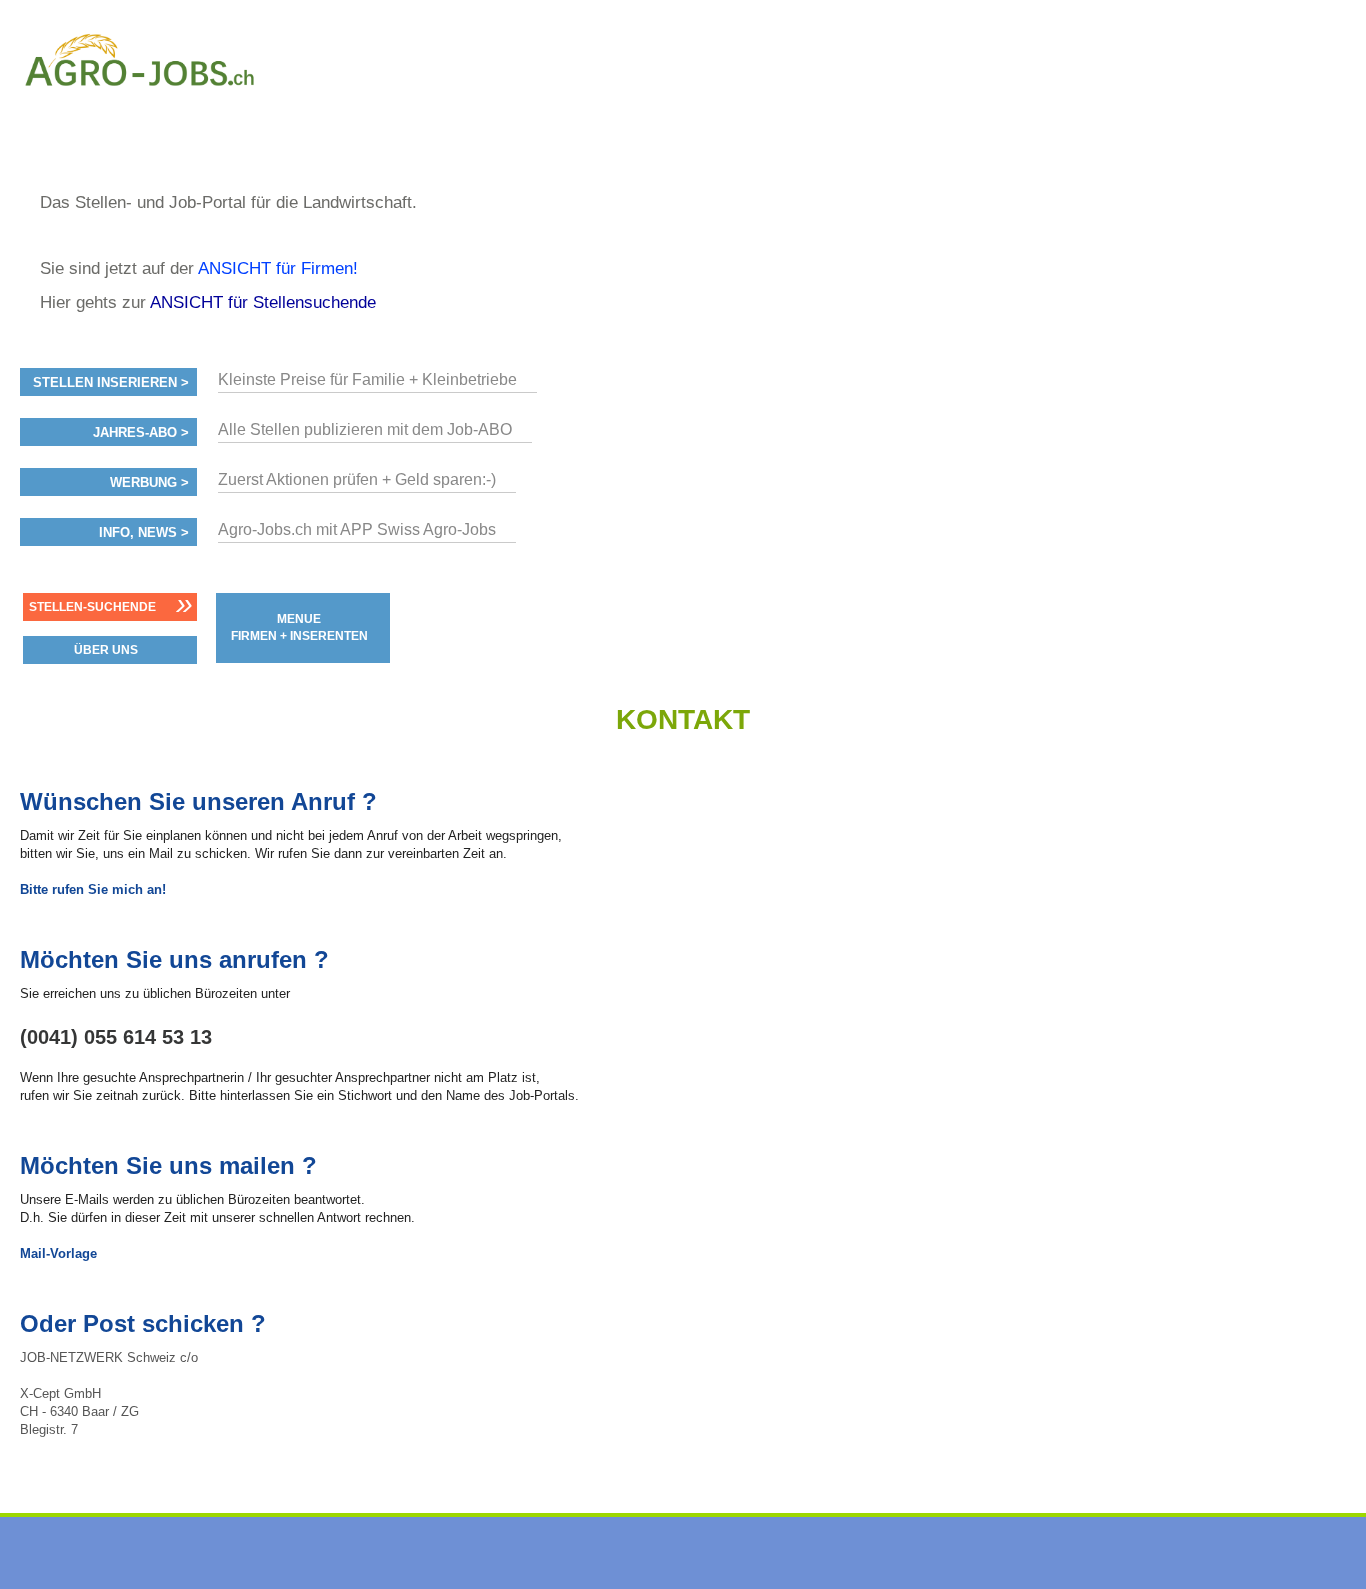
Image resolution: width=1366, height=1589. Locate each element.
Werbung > (149, 483)
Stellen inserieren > (111, 383)
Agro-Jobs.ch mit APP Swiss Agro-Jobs (357, 529)
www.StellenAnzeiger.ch (140, 104)
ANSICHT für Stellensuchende (263, 302)
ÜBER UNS (106, 650)
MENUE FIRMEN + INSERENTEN (299, 627)
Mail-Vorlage (58, 1253)
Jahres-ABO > (141, 433)
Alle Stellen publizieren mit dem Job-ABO (365, 429)
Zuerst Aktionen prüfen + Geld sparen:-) (357, 479)
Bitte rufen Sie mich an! (93, 889)
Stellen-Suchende (92, 607)
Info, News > (144, 533)
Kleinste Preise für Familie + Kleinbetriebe (367, 379)
